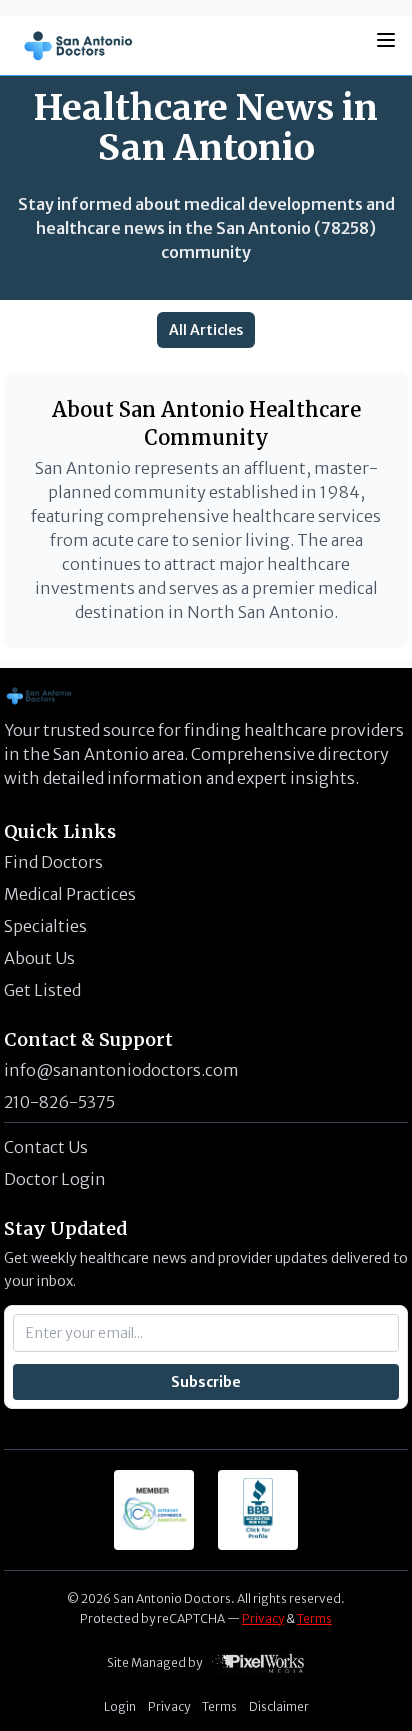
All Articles (206, 330)
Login (120, 1706)
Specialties (45, 926)
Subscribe (206, 1382)
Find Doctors (53, 862)
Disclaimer (279, 1706)
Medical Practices (70, 894)
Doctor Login (55, 1179)
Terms (314, 1618)
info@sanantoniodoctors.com (121, 1070)
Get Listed (42, 990)
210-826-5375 (59, 1102)
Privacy (263, 1618)
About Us (39, 958)
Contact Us (46, 1147)
